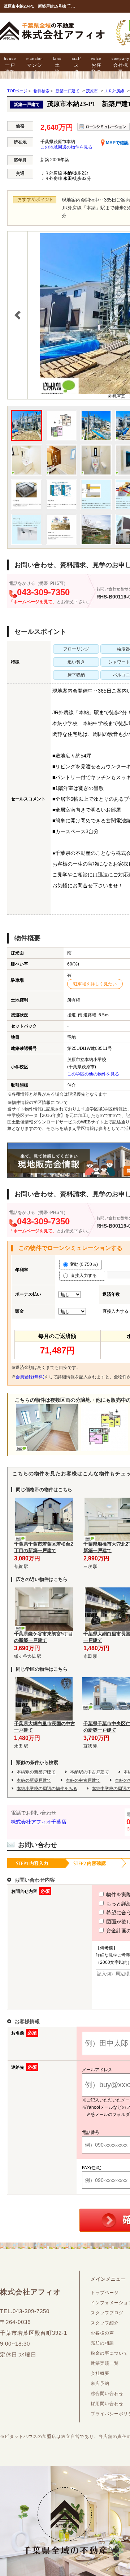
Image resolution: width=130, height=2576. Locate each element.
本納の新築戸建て (34, 1780)
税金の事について (109, 2353)
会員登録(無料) (30, 1377)
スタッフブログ (107, 2313)
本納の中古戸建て (83, 1780)
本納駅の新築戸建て (36, 1772)
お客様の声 (96, 69)
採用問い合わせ (107, 2404)
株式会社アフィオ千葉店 (39, 1822)
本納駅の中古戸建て (90, 1772)
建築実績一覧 (105, 2363)
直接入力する (85, 1276)
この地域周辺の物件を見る (66, 147)
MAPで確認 (117, 143)
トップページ (105, 2293)
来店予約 (100, 2383)
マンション (35, 65)
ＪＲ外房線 (114, 91)
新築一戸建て (68, 91)
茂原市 (92, 91)
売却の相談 (102, 2343)
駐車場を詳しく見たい (95, 984)
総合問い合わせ (107, 2394)
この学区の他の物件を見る (93, 1074)
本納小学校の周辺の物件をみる (47, 1789)
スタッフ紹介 (105, 2323)
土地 (57, 65)
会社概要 (100, 2373)
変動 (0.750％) (84, 1264)
